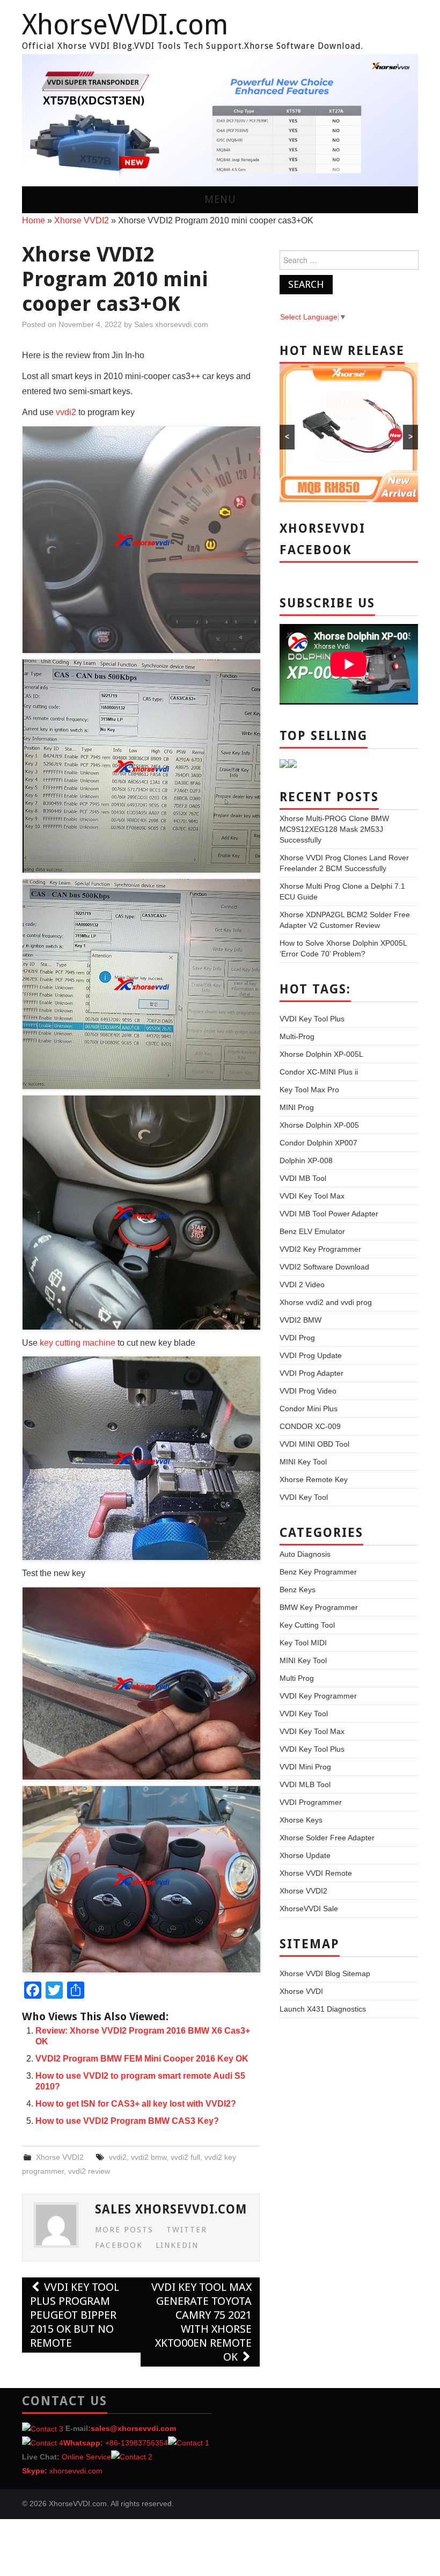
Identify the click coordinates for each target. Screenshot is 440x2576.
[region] (220, 120)
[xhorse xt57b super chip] (220, 120)
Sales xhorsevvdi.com (171, 324)
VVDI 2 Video (302, 1285)
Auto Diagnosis (305, 1554)
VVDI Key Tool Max (312, 1196)
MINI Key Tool (303, 1462)
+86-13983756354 (137, 2443)
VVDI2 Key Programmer (320, 1249)
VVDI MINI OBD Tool (314, 1444)
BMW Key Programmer (319, 1607)
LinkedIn (177, 2245)
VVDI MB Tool (303, 1178)
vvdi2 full (185, 2157)
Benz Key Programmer (318, 1572)
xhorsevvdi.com (76, 2471)
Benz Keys (298, 1590)
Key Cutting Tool (307, 1625)
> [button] (405, 118)
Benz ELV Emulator (312, 1231)
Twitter (187, 2230)
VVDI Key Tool (304, 1497)
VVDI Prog (297, 1338)
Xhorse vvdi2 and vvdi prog (326, 1302)
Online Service (86, 2457)
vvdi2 (66, 412)
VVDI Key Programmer (318, 1696)
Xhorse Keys (301, 1820)
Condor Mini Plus (309, 1409)
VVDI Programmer (311, 1802)
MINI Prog (297, 1107)
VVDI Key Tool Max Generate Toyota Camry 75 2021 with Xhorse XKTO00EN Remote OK (201, 2322)
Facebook (119, 2245)
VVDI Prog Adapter (311, 1373)
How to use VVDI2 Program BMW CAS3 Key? (127, 2121)
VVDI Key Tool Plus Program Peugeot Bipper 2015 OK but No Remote (75, 2315)
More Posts (124, 2230)
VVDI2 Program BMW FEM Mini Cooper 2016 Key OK (142, 2059)
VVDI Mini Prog (305, 1767)
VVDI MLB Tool (305, 1784)
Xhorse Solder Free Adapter (327, 1838)
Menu (220, 199)
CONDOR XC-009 (310, 1426)
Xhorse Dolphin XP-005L (321, 1054)
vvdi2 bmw (149, 2157)
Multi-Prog (297, 1036)
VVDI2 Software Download (324, 1267)
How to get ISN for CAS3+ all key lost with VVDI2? (136, 2104)
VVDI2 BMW (300, 1320)
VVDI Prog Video (308, 1391)
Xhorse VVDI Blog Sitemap (325, 1973)
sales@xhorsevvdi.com (133, 2428)
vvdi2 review (89, 2171)
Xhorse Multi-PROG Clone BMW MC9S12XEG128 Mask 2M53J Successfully (334, 829)
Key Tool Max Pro (309, 1090)
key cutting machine (78, 1343)
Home (34, 220)
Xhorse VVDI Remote (316, 1873)
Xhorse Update (305, 1855)
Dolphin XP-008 (306, 1160)
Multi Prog (297, 1678)
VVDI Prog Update (311, 1355)
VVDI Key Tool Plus (312, 1019)
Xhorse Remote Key (314, 1479)
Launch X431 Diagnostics (323, 2009)
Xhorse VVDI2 (82, 220)
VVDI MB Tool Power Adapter (329, 1214)
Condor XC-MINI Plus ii (319, 1072)
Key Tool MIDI (303, 1643)
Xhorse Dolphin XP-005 (319, 1125)
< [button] (35, 118)
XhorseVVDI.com (125, 25)
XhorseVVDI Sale (309, 1909)
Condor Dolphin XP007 (318, 1143)
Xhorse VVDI (301, 1991)
